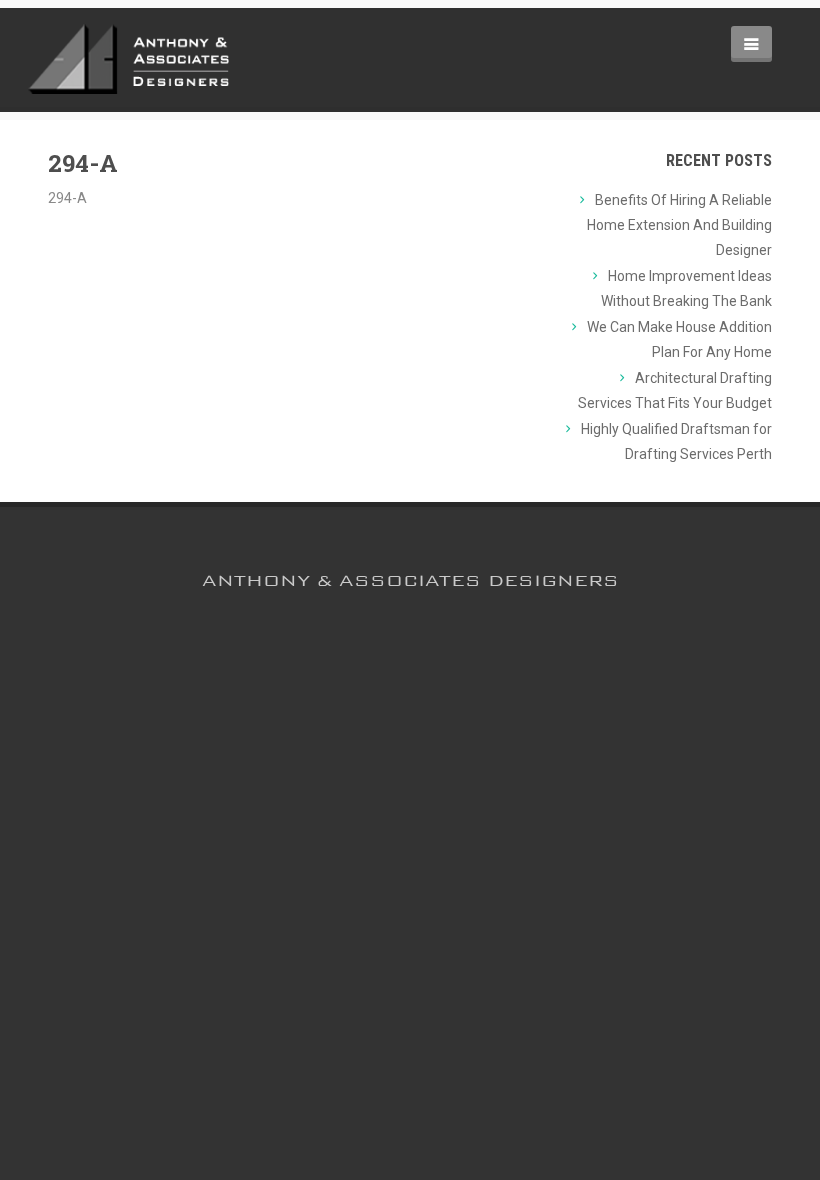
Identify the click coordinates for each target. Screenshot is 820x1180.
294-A (83, 163)
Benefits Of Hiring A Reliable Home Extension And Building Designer (679, 225)
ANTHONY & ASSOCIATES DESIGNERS (410, 580)
